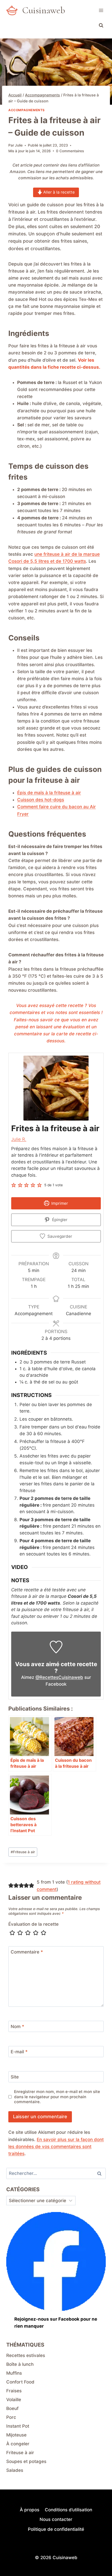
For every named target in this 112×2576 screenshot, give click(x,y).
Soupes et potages (26, 2461)
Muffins (14, 2373)
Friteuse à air (23, 1852)
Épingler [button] (59, 1220)
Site (15, 2077)
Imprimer (59, 1203)
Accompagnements (27, 110)
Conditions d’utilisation (69, 2510)
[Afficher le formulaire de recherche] (101, 25)
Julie (19, 145)
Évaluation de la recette (33, 1924)
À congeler (18, 2444)
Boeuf (12, 2408)
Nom (17, 2027)
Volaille (14, 2400)
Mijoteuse (16, 2435)
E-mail (19, 2052)
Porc (11, 2417)
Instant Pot (18, 2426)
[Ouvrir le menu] (101, 10)
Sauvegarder (59, 1236)
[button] (14, 1185)
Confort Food (20, 2382)
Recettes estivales (26, 2355)
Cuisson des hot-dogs (41, 800)
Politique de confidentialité (56, 2529)
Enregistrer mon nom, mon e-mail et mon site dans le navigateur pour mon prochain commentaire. (57, 2097)
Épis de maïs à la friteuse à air (49, 793)
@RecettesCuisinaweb (59, 1677)
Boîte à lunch (20, 2364)
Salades (15, 2470)
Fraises (14, 2391)
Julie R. (19, 1139)
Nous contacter (56, 2519)
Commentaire (27, 1952)
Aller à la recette (58, 192)
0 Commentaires (70, 151)
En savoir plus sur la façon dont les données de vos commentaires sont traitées (56, 2147)
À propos (30, 2510)
